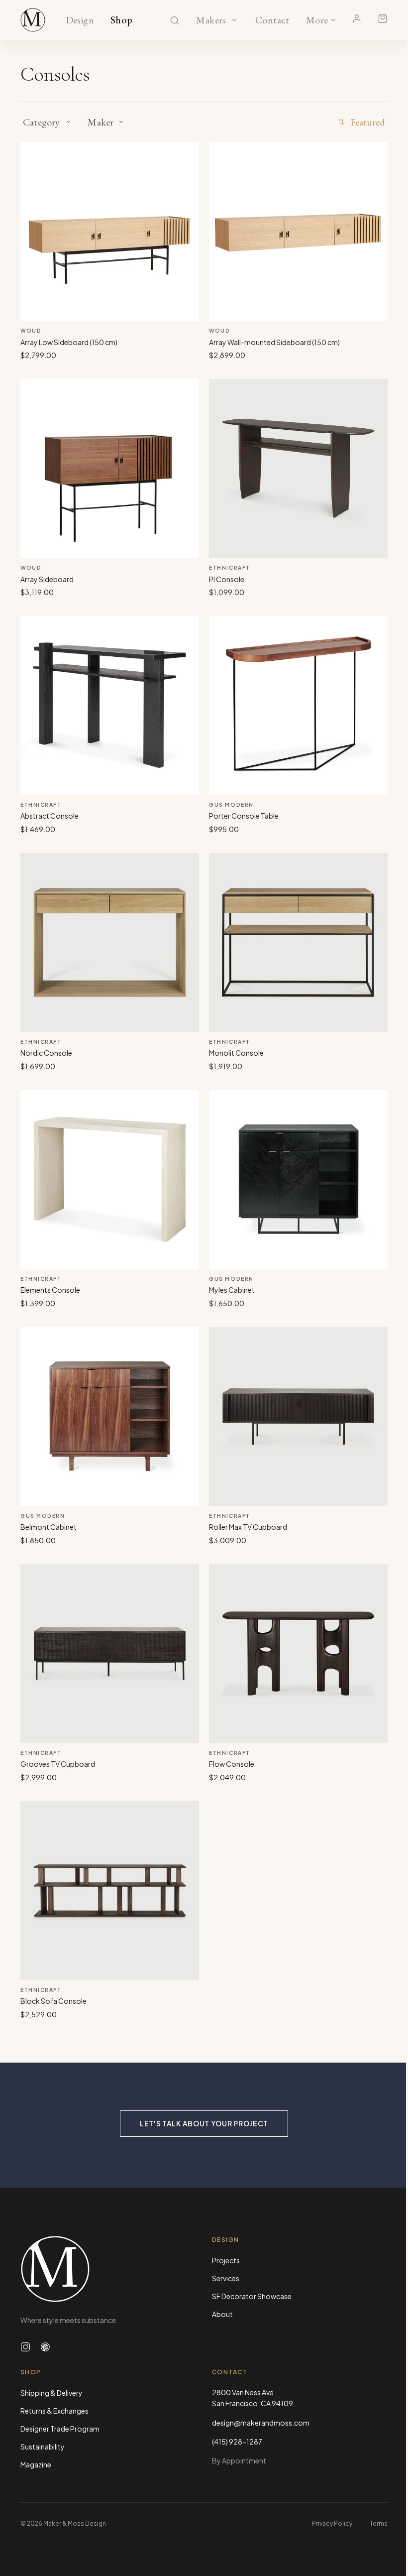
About (222, 2314)
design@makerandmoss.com (261, 2423)
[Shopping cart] (383, 18)
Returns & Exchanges (54, 2411)
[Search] (175, 20)
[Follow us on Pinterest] (45, 2347)
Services (226, 2278)
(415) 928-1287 (237, 2442)
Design (80, 20)
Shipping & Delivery (51, 2393)
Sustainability (43, 2447)
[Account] (357, 18)
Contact (272, 20)
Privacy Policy (332, 2523)
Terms (379, 2523)
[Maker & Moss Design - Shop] (33, 20)
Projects (226, 2260)
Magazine (36, 2464)
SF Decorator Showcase (252, 2296)
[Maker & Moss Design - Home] (108, 2269)
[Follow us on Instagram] (25, 2347)
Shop (122, 20)
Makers (211, 20)
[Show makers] (234, 20)
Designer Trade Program (60, 2429)
